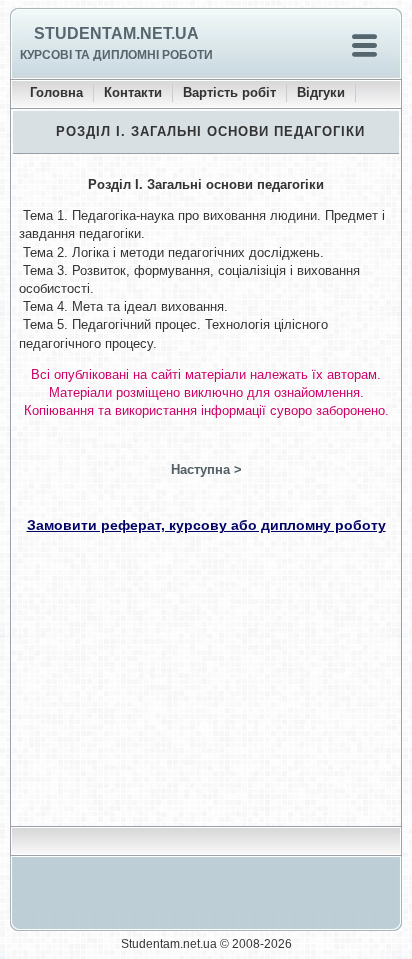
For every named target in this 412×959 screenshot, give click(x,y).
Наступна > (206, 469)
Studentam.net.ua (116, 33)
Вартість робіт (229, 92)
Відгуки (321, 92)
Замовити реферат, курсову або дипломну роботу (206, 525)
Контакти (133, 92)
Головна (56, 92)
